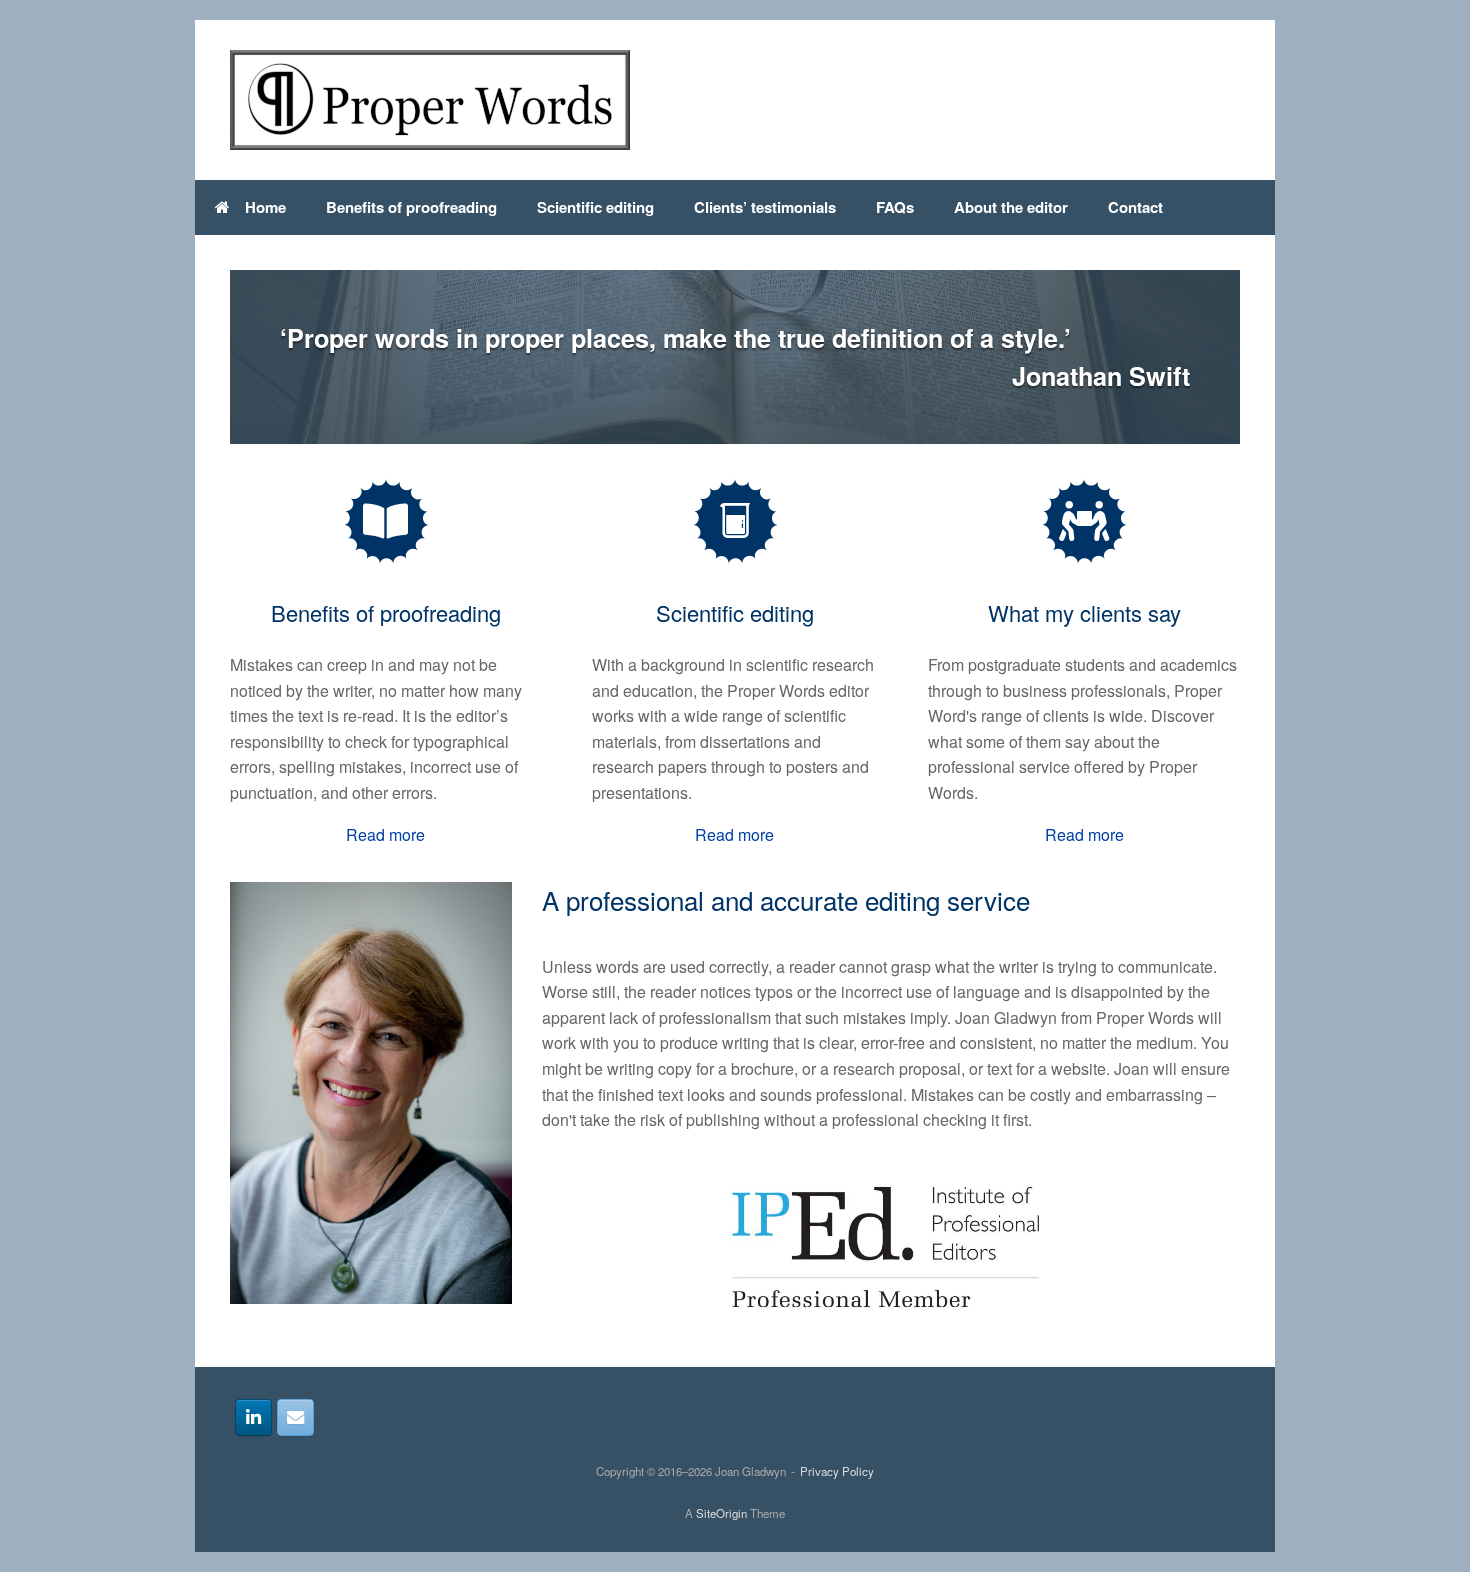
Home (265, 207)
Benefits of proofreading (411, 207)
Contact (1135, 207)
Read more (385, 834)
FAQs (895, 207)
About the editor (1011, 207)
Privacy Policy (837, 1471)
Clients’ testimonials (765, 207)
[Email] (295, 1418)
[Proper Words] (430, 100)
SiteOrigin (721, 1513)
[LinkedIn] (253, 1418)
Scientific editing (595, 207)
